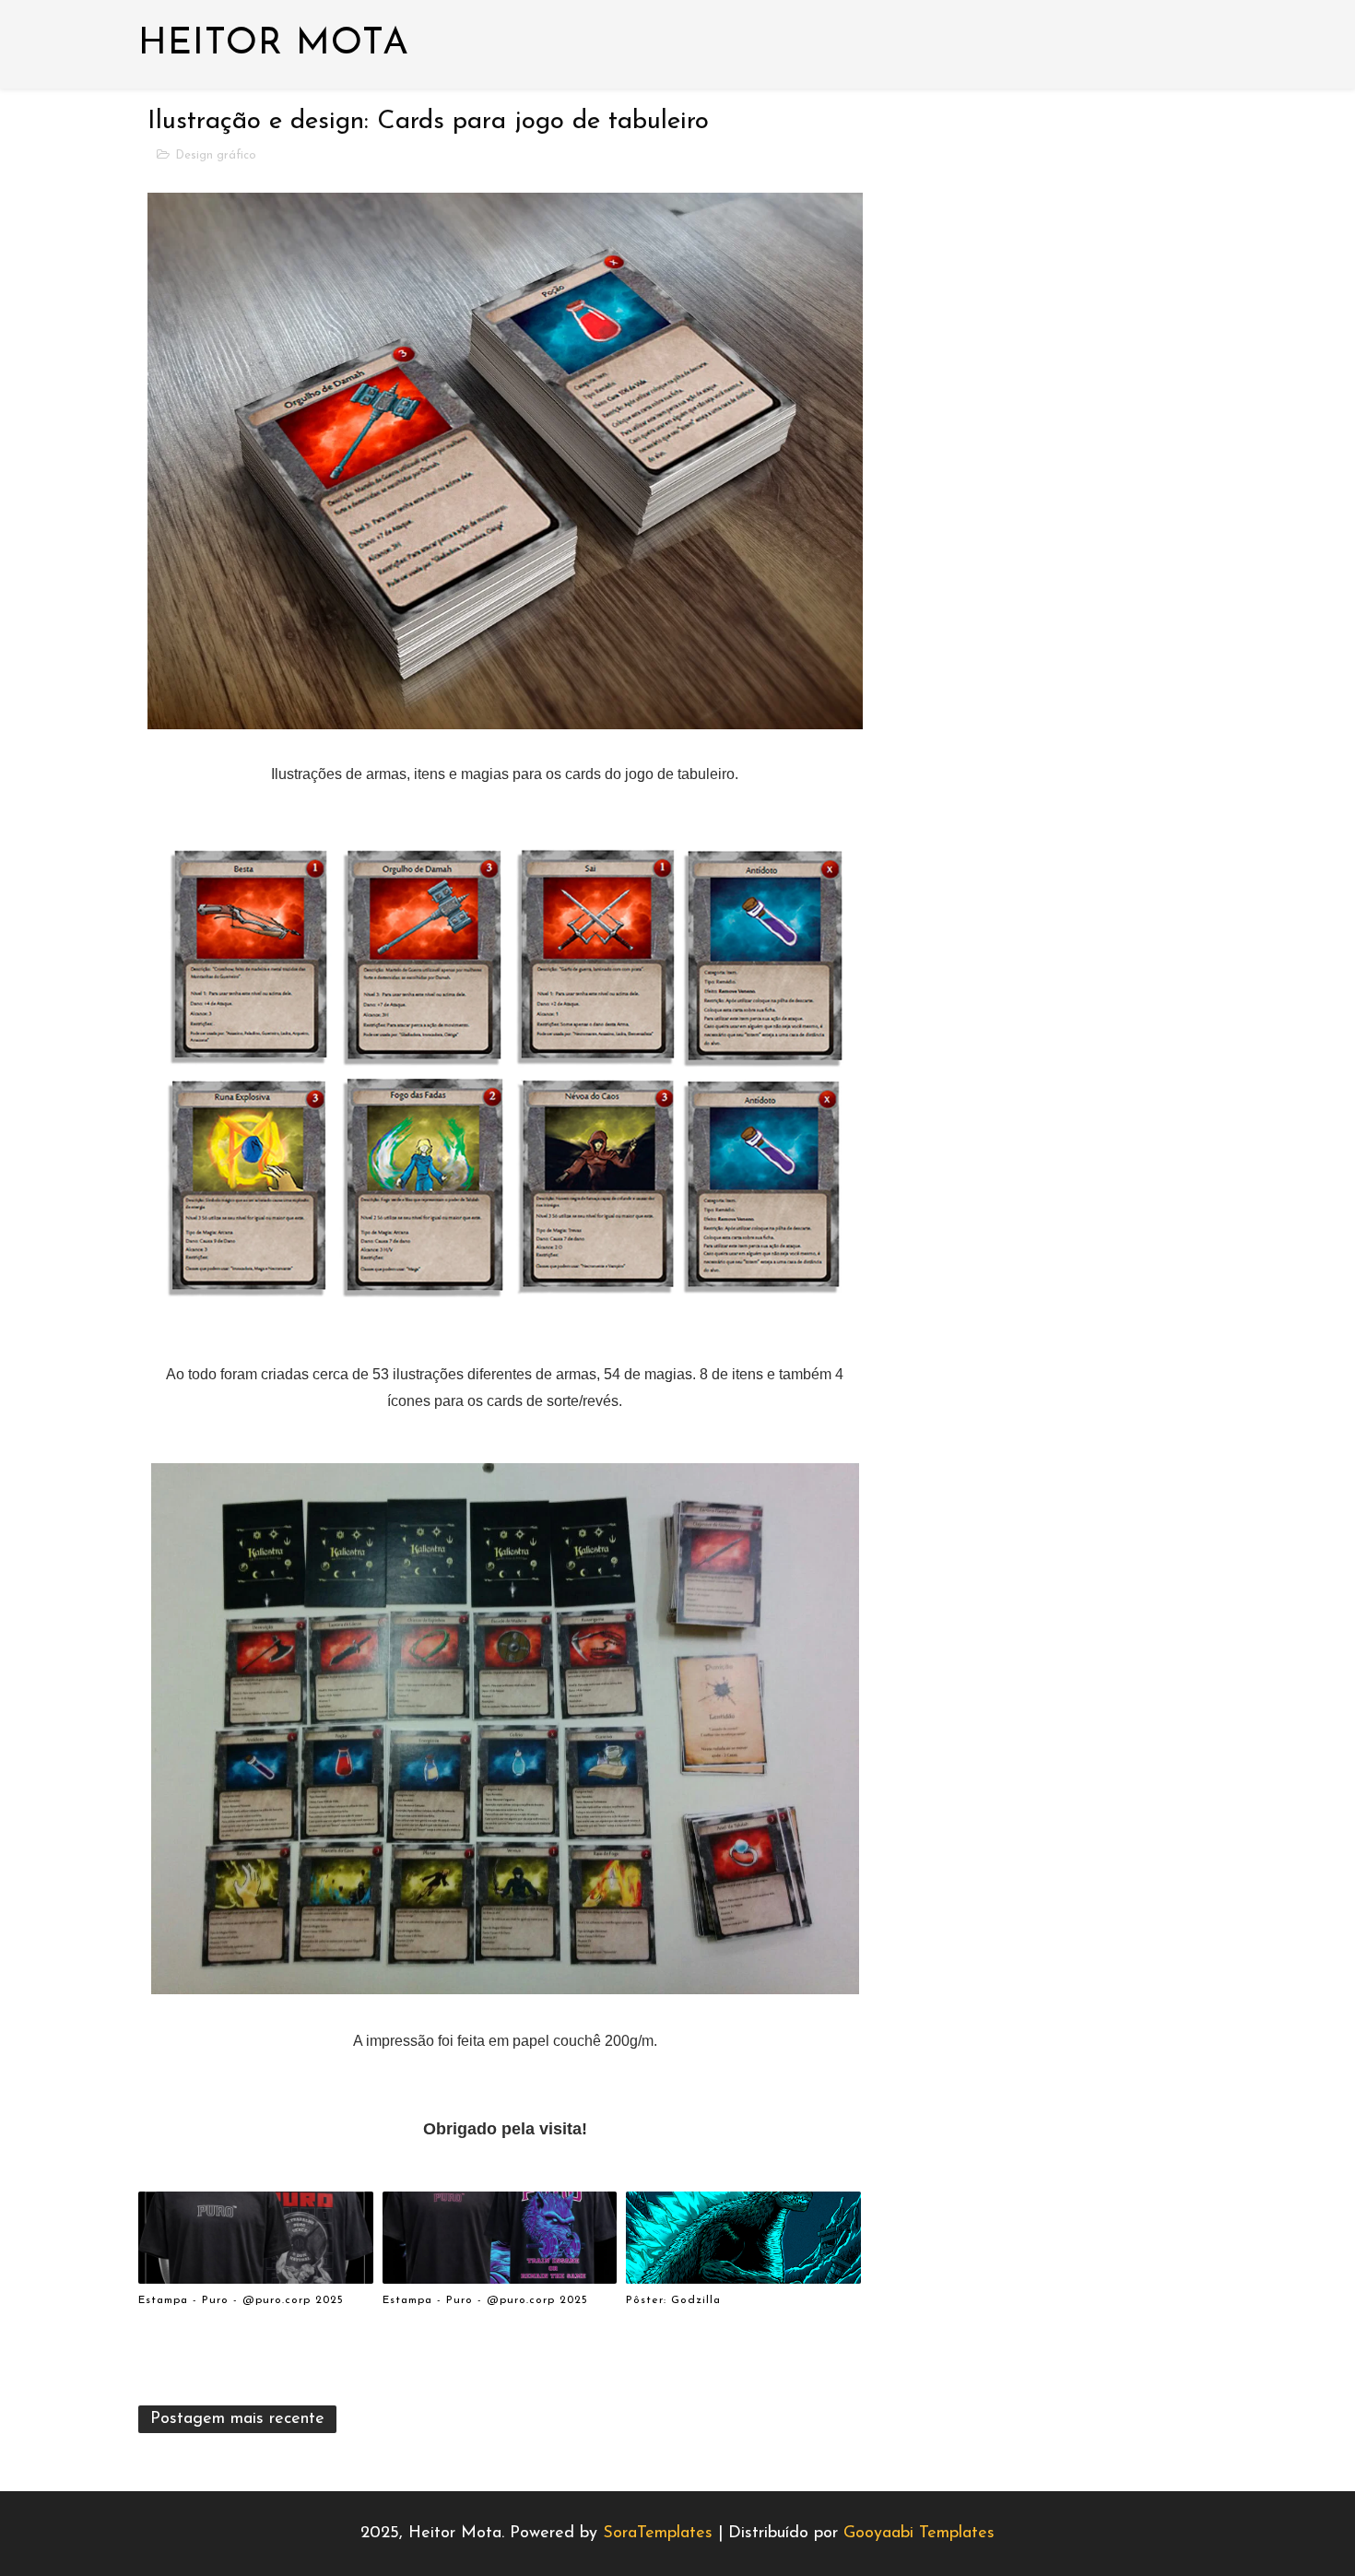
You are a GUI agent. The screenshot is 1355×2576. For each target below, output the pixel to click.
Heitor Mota (274, 44)
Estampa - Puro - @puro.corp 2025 (241, 2300)
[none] (1180, 2526)
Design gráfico (216, 155)
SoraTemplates (658, 2534)
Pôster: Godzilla (673, 2300)
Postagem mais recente (237, 2419)
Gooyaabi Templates (919, 2534)
